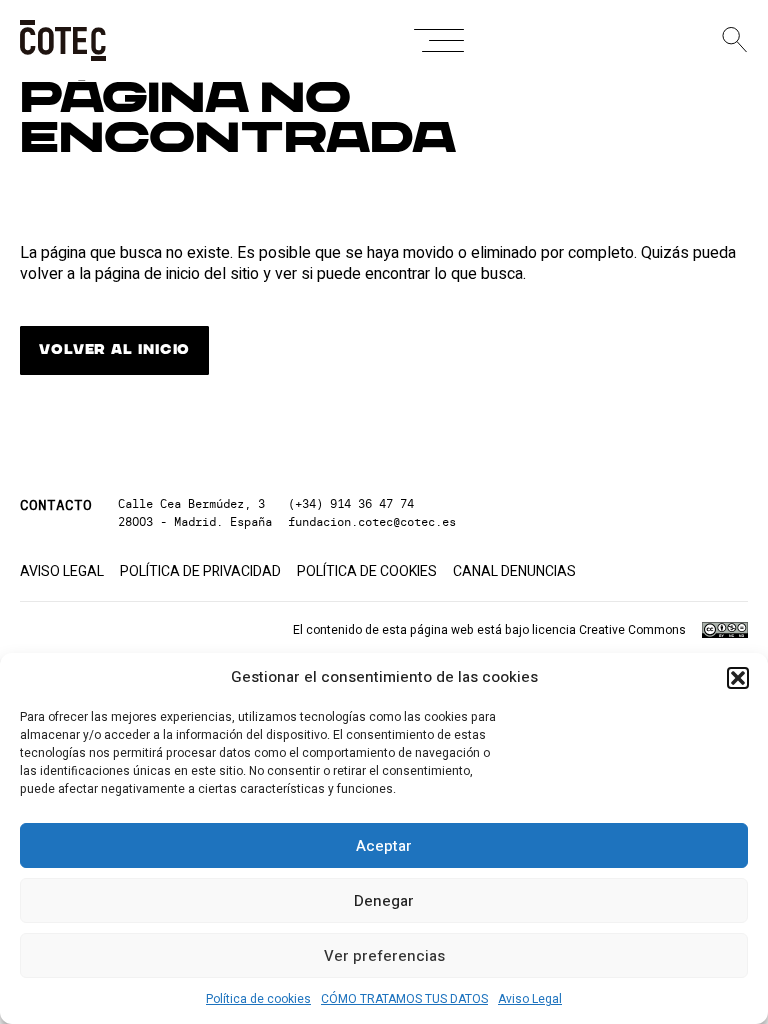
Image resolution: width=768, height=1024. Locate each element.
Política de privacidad (200, 572)
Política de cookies (258, 999)
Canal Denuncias (514, 572)
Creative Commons (632, 630)
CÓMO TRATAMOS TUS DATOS (404, 999)
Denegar (384, 901)
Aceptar (384, 846)
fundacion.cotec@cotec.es (372, 521)
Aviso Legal (530, 999)
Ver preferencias (384, 956)
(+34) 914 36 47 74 (351, 503)
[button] (738, 678)
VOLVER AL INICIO (114, 350)
